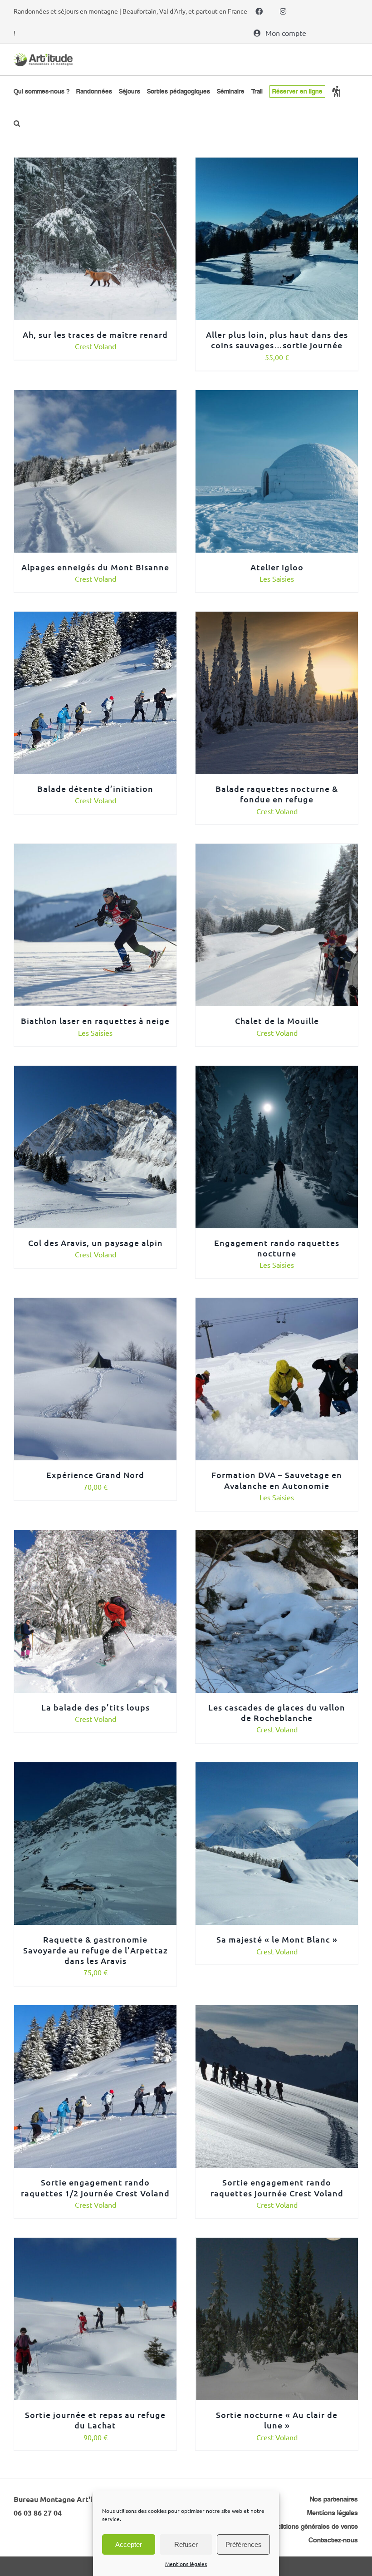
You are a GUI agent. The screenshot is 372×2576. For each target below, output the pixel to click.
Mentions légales (186, 2564)
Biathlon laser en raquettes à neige (95, 1021)
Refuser (186, 2544)
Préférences (244, 2544)
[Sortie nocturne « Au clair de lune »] (277, 2244)
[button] (17, 123)
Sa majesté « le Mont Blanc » (277, 1939)
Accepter (129, 2544)
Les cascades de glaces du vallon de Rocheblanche (277, 1712)
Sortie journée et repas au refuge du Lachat (95, 2420)
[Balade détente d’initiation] (95, 618)
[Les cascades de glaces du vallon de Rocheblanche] (277, 1537)
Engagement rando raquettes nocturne (277, 1248)
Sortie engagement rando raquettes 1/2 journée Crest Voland (95, 2187)
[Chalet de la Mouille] (277, 850)
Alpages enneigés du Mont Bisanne (95, 567)
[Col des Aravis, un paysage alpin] (95, 1072)
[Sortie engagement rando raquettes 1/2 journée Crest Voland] (95, 2012)
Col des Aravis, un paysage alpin (95, 1243)
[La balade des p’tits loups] (95, 1537)
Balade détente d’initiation (95, 789)
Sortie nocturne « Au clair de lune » (277, 2420)
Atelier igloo (277, 567)
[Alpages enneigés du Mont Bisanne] (95, 396)
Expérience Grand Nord (95, 1475)
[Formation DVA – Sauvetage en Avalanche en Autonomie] (277, 1304)
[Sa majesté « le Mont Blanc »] (277, 1769)
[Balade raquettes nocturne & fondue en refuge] (277, 618)
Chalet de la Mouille (277, 1021)
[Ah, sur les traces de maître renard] (95, 164)
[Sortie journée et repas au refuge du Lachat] (95, 2244)
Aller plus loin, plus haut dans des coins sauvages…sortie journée (277, 340)
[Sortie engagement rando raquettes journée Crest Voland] (277, 2012)
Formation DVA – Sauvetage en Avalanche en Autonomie (277, 1480)
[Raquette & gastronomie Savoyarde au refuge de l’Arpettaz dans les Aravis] (95, 1769)
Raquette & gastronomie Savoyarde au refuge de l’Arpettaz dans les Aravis (95, 1950)
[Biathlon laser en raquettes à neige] (95, 850)
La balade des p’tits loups (95, 1707)
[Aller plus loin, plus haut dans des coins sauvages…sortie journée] (277, 164)
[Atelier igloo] (277, 396)
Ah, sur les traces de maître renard (95, 334)
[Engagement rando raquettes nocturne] (277, 1072)
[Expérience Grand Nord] (95, 1304)
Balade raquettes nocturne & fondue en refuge (277, 794)
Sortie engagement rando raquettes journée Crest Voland (277, 2187)
